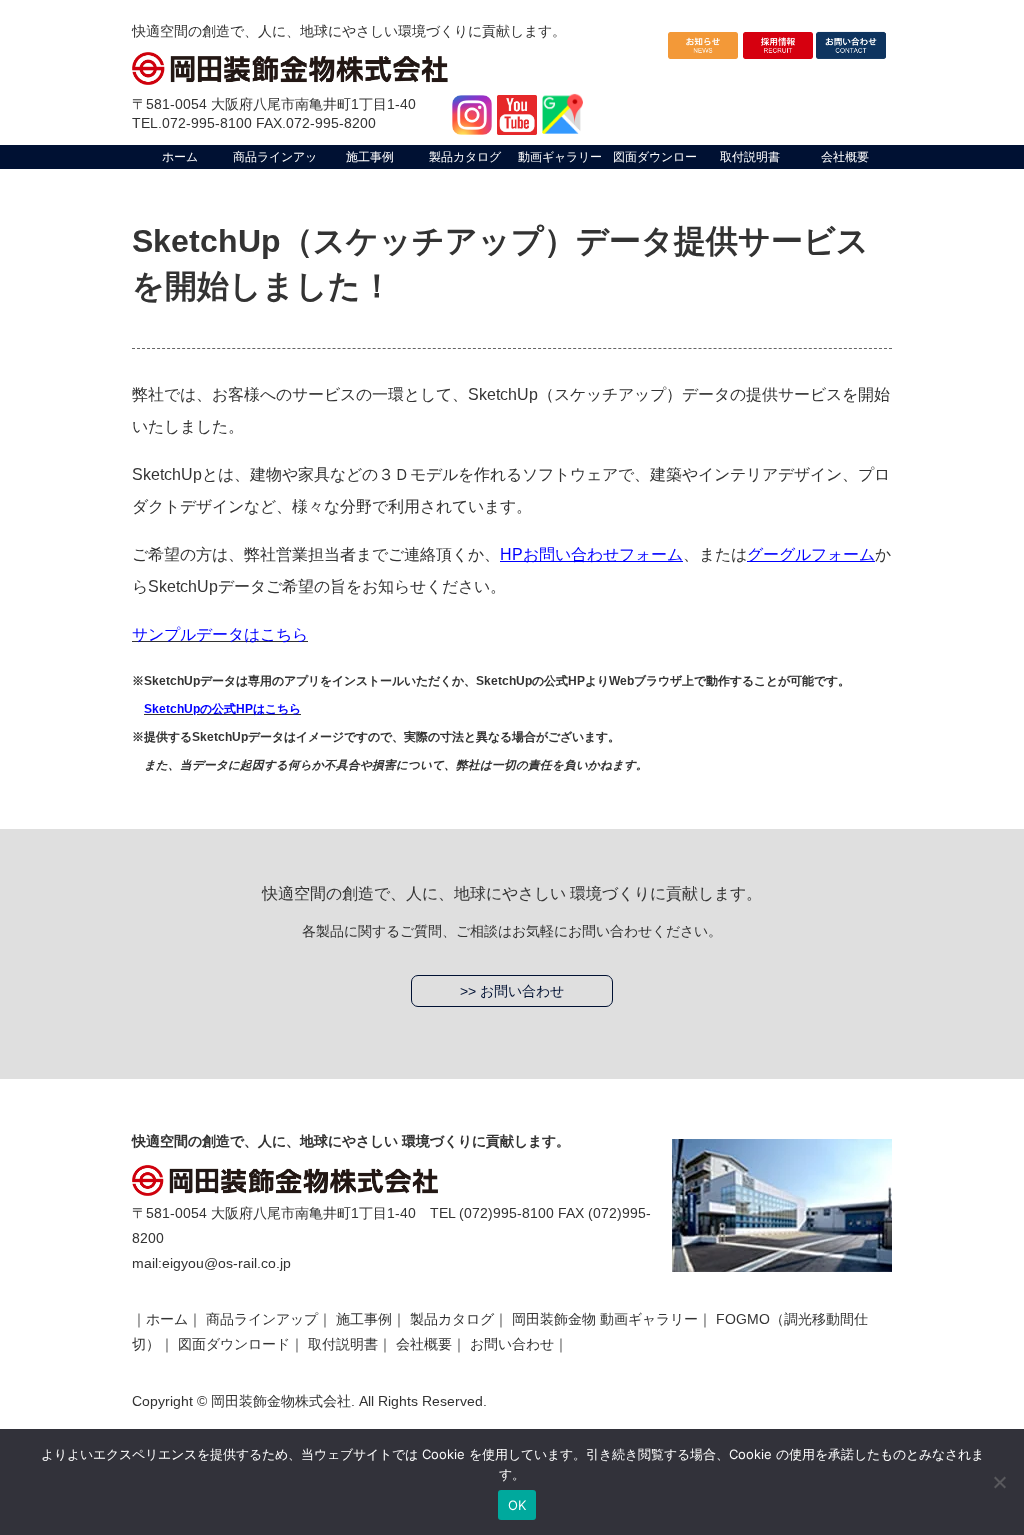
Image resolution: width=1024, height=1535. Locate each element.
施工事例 (364, 1319)
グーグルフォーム (811, 554)
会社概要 (424, 1344)
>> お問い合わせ (512, 991)
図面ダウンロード (234, 1344)
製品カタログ (452, 1319)
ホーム (167, 1319)
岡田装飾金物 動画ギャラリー (605, 1319)
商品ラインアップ (262, 1319)
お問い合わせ (512, 1344)
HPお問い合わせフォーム (591, 554)
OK (517, 1505)
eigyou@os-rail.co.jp (226, 1263)
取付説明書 (343, 1344)
